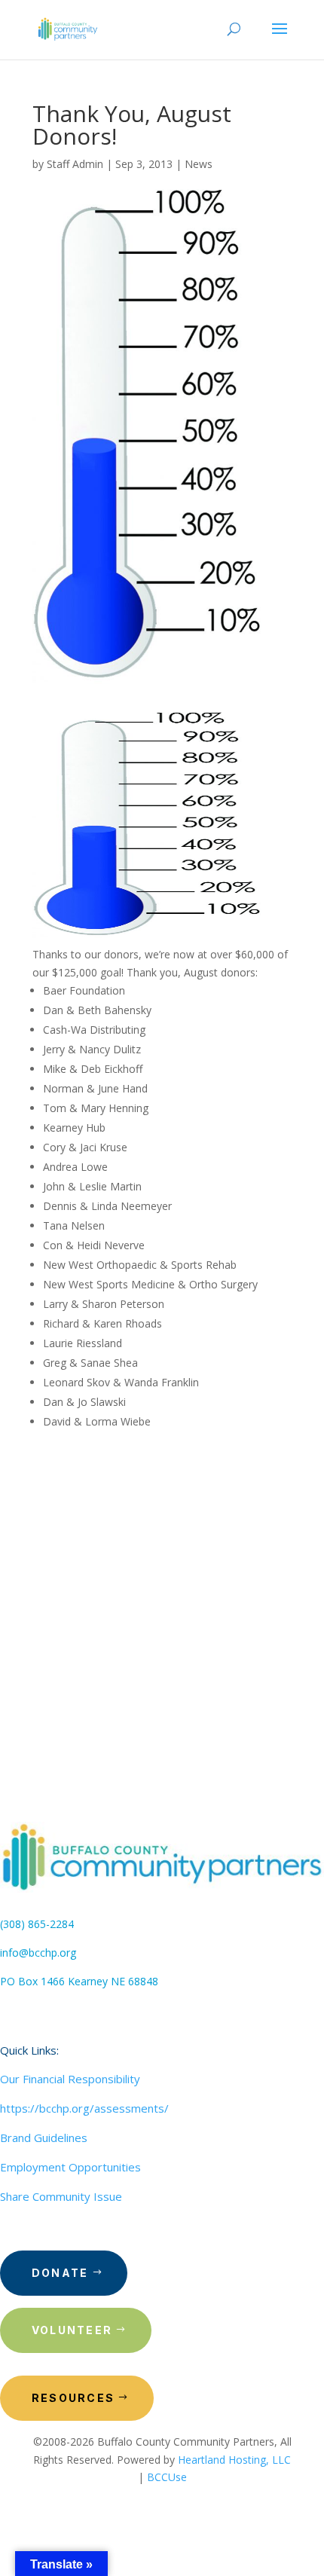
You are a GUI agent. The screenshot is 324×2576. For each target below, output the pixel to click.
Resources (73, 2398)
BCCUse (167, 2477)
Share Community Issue (61, 2196)
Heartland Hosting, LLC (234, 2460)
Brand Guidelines (44, 2137)
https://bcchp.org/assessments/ (84, 2108)
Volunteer (72, 2330)
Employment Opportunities (70, 2167)
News (199, 164)
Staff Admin (75, 164)
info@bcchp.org (38, 1953)
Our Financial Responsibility (70, 2079)
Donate (60, 2273)
